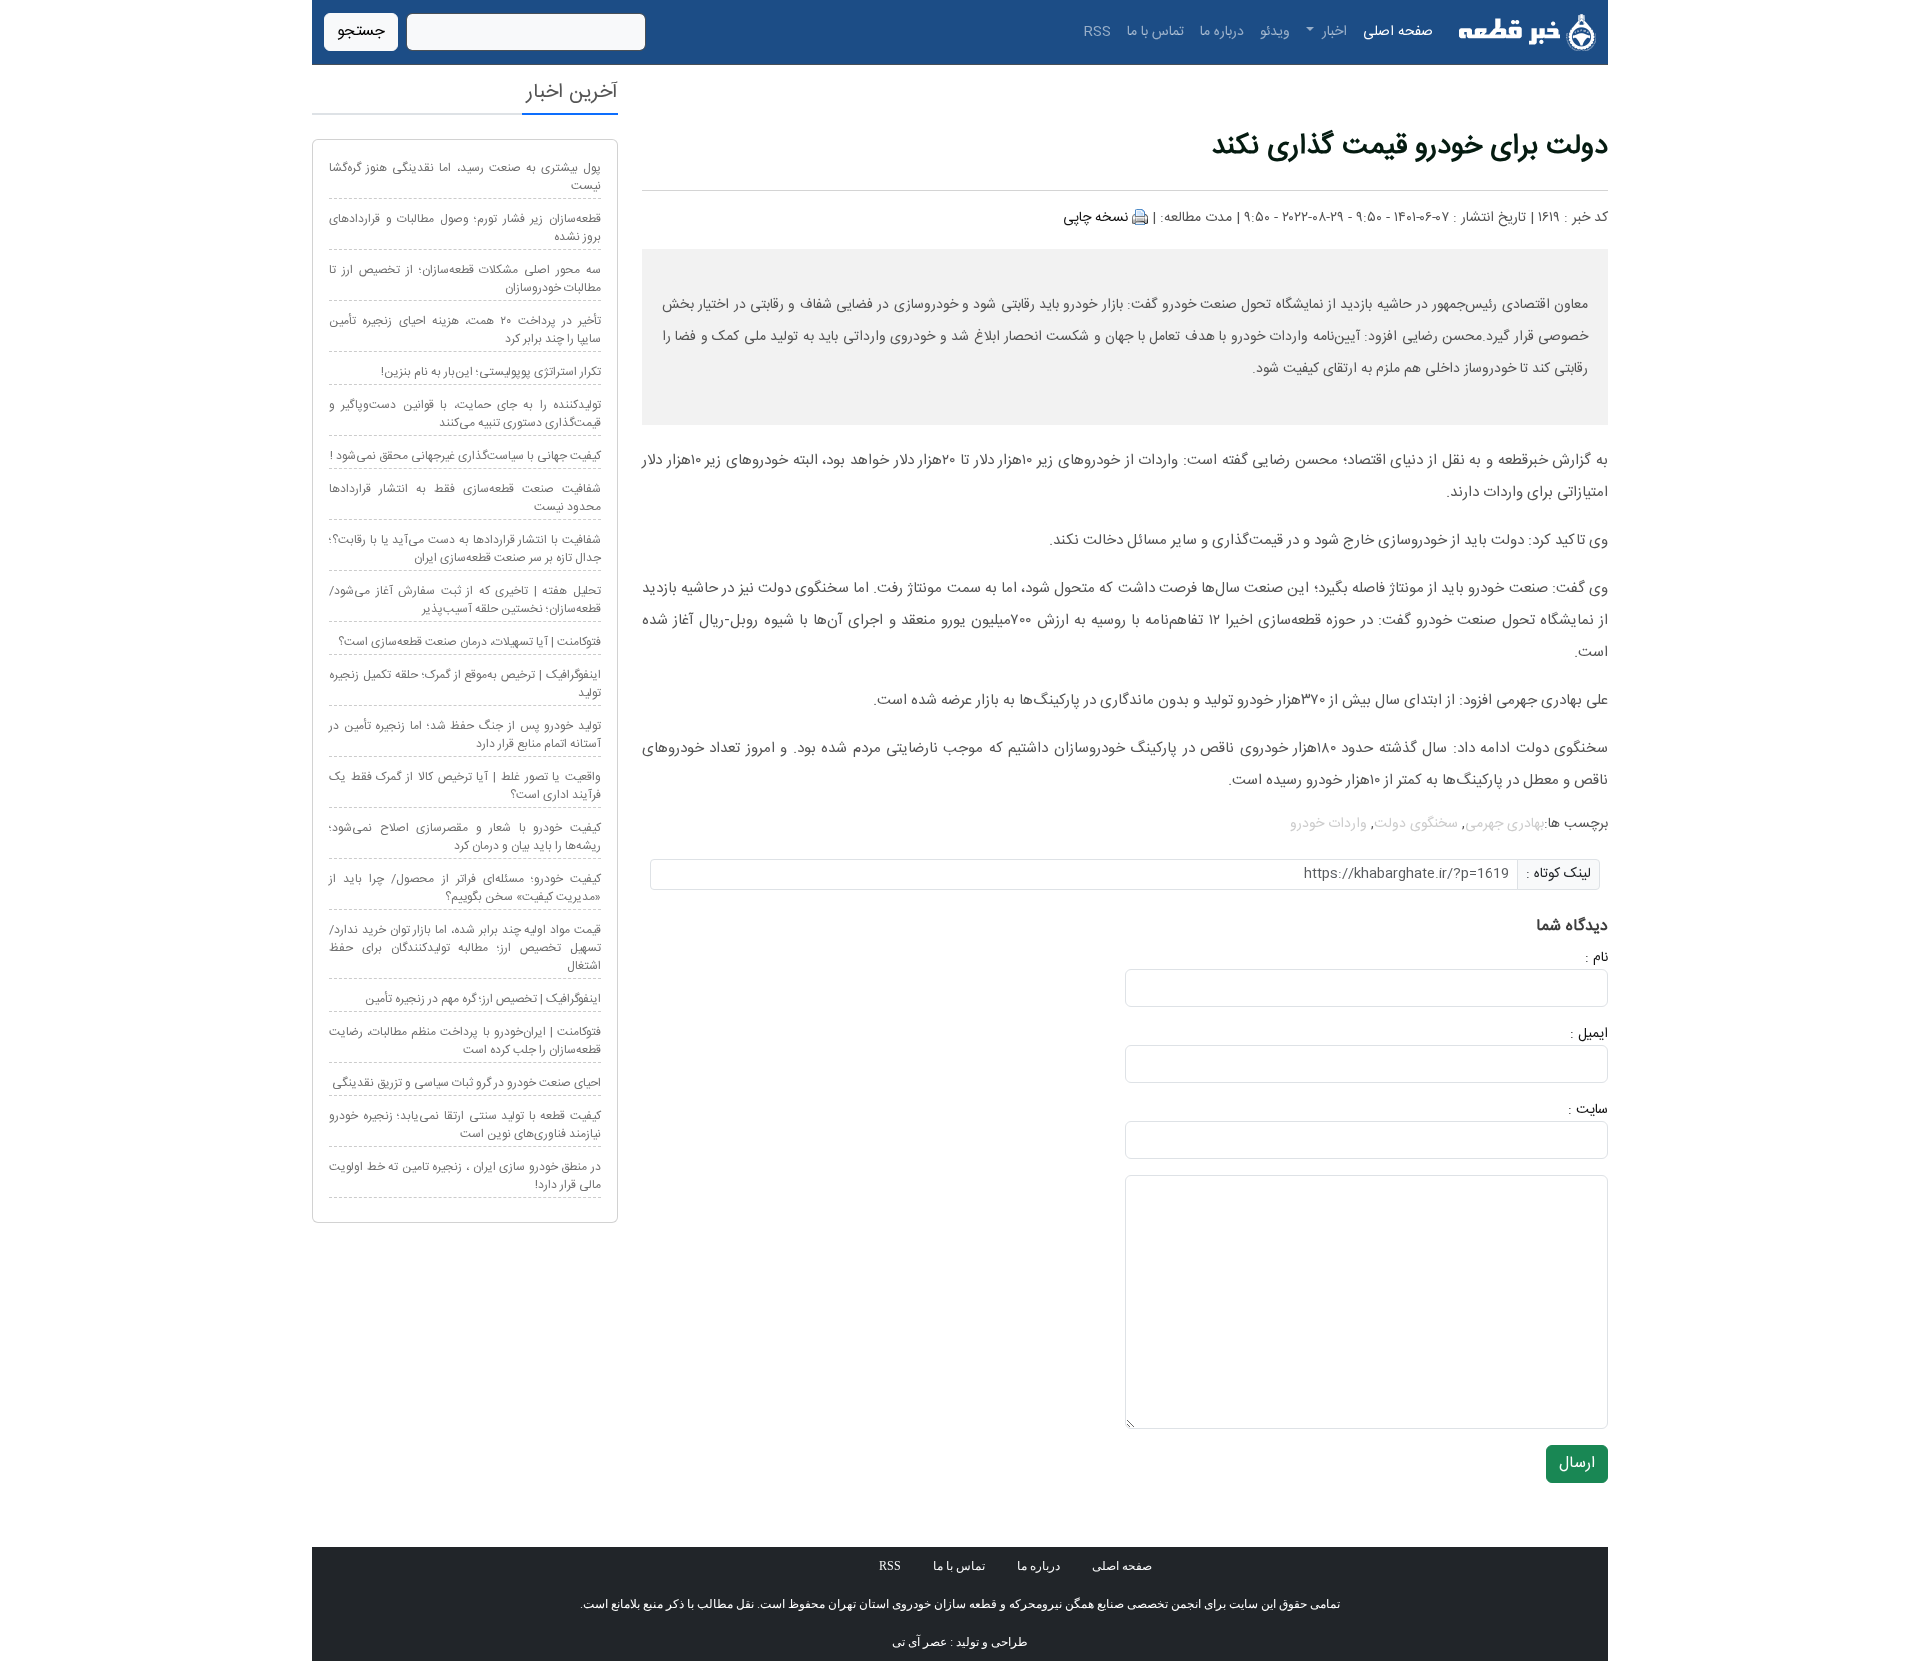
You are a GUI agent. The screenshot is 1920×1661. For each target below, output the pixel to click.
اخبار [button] (1332, 32)
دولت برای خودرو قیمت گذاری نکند (1409, 147)
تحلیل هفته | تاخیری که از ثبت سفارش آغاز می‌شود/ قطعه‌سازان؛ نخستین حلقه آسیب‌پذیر (465, 600)
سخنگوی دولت (1416, 824)
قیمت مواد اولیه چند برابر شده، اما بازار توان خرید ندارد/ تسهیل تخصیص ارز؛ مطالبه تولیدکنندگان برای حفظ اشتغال (465, 948)
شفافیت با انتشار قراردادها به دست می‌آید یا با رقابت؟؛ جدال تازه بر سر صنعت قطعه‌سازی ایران (465, 549)
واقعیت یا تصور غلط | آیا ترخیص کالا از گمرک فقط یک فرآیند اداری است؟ (465, 786)
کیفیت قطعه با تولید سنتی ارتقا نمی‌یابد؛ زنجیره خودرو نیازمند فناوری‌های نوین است (465, 1125)
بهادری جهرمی (1504, 824)
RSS (1097, 32)
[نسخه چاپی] (1140, 218)
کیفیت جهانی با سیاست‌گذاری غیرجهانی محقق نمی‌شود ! (465, 456)
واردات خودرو (1328, 824)
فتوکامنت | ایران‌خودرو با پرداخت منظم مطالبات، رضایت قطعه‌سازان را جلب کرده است (465, 1041)
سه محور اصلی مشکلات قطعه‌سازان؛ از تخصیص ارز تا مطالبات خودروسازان (465, 279)
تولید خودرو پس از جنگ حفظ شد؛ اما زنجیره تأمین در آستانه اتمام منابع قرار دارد (465, 735)
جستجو (361, 31)
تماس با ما (1155, 32)
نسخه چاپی (1095, 218)
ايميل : (1565, 1034)
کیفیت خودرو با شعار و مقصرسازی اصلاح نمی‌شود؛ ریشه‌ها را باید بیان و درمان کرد (465, 837)
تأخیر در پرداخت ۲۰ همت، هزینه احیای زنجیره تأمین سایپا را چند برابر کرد (465, 330)
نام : (1566, 958)
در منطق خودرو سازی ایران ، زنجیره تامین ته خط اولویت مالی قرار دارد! (465, 1176)
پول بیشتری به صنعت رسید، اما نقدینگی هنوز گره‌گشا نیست (465, 177)
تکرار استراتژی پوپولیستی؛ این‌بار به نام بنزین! (491, 372)
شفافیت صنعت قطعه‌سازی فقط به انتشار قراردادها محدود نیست (465, 498)
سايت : (1566, 1110)
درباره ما (1222, 32)
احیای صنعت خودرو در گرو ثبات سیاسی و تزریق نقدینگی (466, 1083)
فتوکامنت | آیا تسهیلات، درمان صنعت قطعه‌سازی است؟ (469, 642)
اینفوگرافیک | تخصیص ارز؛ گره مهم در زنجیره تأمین (483, 999)
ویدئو (1275, 32)
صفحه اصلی (1398, 32)
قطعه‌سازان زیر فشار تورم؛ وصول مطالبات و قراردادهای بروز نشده (465, 228)
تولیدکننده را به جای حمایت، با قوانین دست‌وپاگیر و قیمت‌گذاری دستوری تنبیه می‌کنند (465, 414)
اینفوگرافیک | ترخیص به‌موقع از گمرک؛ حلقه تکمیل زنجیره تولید (465, 684)
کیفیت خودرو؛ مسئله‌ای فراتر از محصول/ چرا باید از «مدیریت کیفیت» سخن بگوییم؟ (465, 888)
